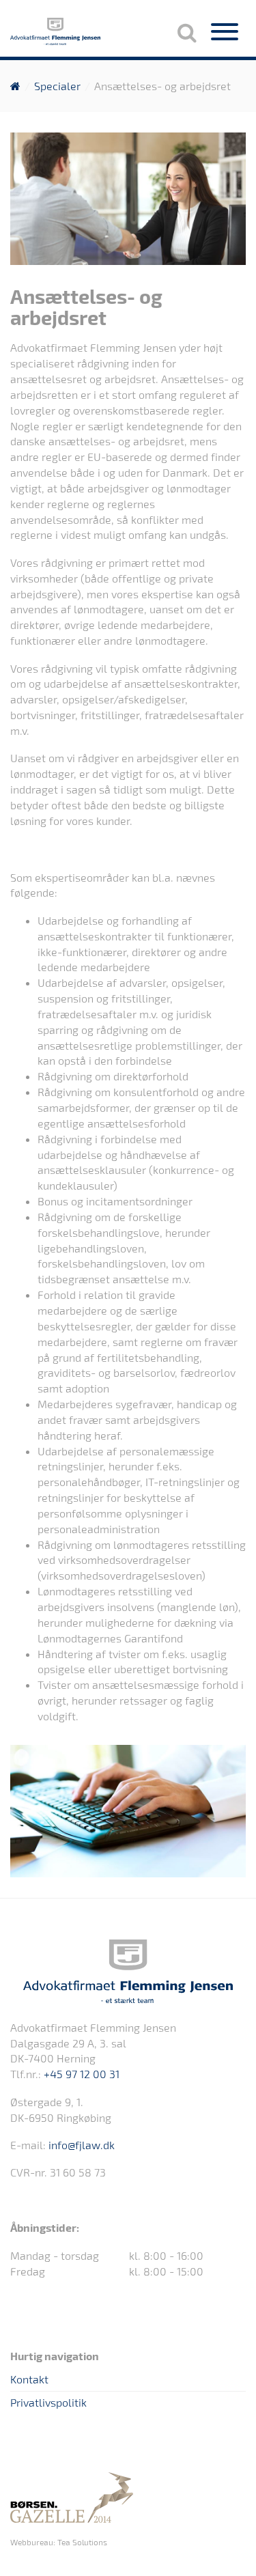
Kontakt (29, 2379)
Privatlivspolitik (48, 2402)
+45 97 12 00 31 (82, 2074)
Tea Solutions (82, 2542)
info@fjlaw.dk (82, 2145)
